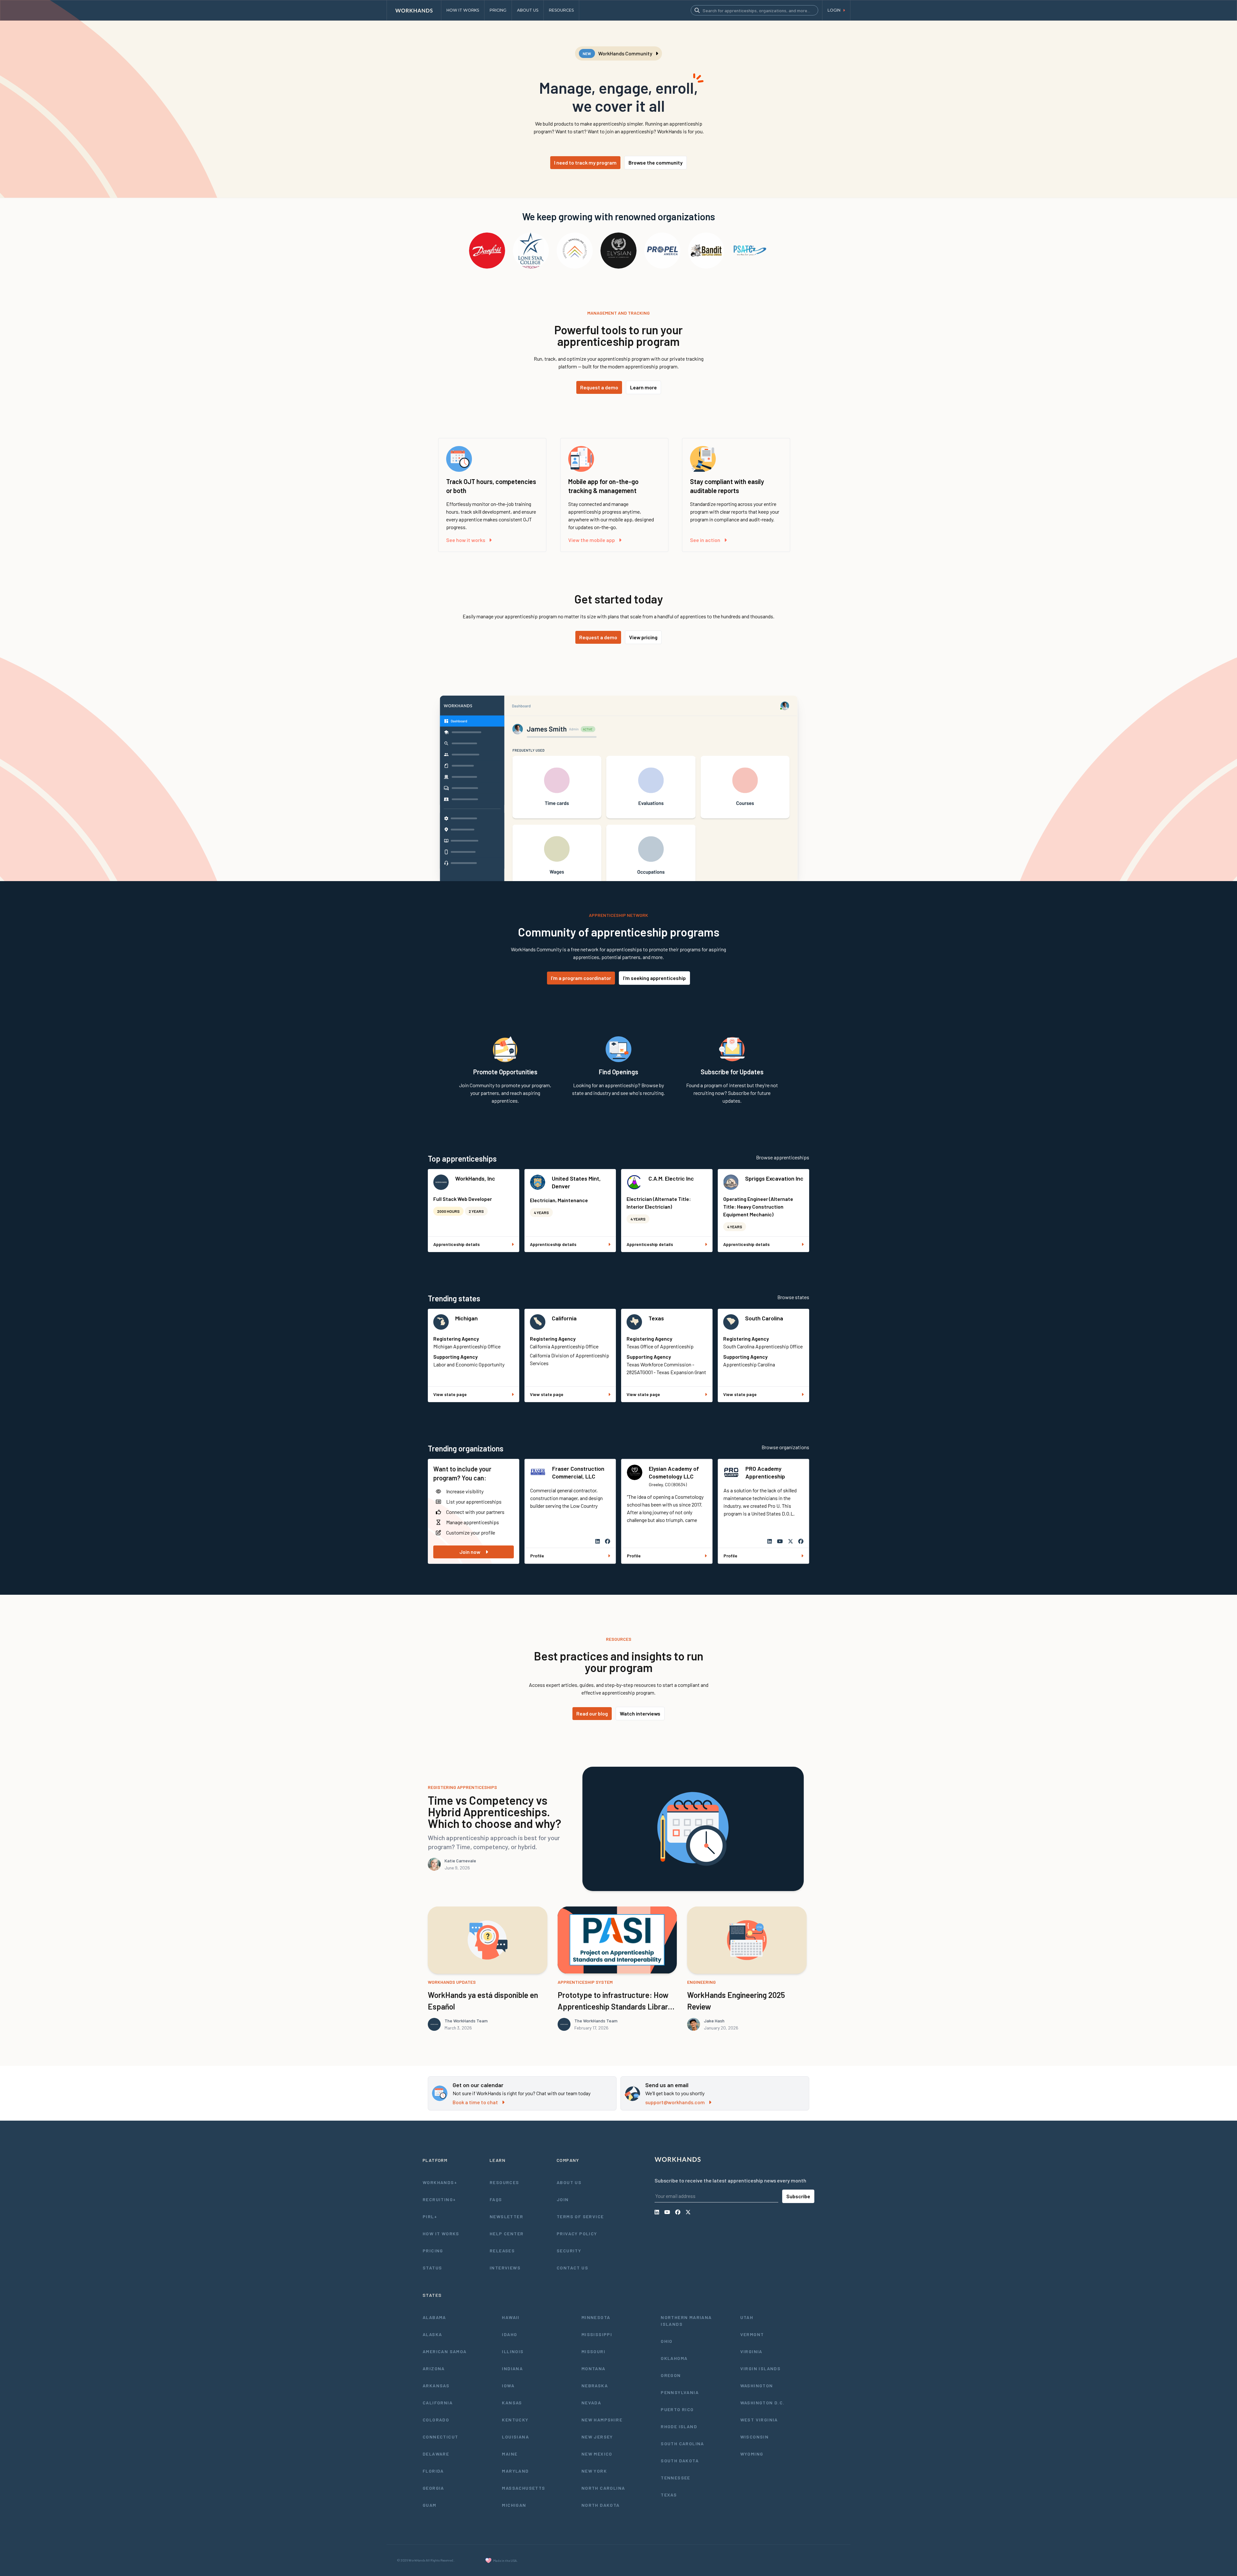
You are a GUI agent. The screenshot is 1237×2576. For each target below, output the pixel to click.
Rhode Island (679, 2426)
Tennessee (676, 2478)
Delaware (436, 2454)
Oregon (671, 2375)
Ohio (667, 2341)
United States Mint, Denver (576, 1182)
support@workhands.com (675, 2102)
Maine (510, 2454)
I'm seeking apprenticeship (654, 978)
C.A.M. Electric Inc (671, 1178)
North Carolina (603, 2488)
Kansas (512, 2403)
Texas (656, 1318)
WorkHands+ (440, 2182)
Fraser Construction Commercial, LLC (578, 1472)
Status (432, 2268)
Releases (502, 2251)
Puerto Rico (677, 2409)
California (564, 1318)
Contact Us (572, 2268)
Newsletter (506, 2216)
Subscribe (798, 2196)
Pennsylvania (680, 2392)
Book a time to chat (475, 2102)
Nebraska (595, 2386)
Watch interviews (640, 1713)
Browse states (793, 1297)
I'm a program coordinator (581, 978)
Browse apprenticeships (783, 1157)
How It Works (441, 2234)
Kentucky (515, 2420)
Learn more (643, 387)
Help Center (507, 2234)
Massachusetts (523, 2488)
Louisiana (515, 2437)
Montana (594, 2368)
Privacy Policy (577, 2234)
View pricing (643, 637)
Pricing (433, 2251)
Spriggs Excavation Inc (774, 1178)
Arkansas (436, 2386)
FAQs (496, 2199)
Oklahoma (674, 2358)
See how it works (466, 540)
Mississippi (597, 2334)
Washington (757, 2386)
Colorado (436, 2420)
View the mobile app (592, 540)
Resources (504, 2182)
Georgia (433, 2488)
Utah (747, 2317)
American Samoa (445, 2351)
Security (569, 2251)
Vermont (752, 2334)
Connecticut (440, 2437)
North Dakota (601, 2505)
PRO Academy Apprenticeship (765, 1472)
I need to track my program (585, 162)
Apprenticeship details (456, 1244)
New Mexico (597, 2454)
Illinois (513, 2351)
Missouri (593, 2351)
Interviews (505, 2268)
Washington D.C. (762, 2403)
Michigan (466, 1318)
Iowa (508, 2386)
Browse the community (656, 162)
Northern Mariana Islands (686, 2321)
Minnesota (596, 2317)
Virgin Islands (761, 2368)
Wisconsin (755, 2437)
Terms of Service (580, 2216)
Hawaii (511, 2317)
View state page (450, 1394)
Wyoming (752, 2454)
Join (563, 2199)
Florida (433, 2471)
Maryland (515, 2471)
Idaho (509, 2334)
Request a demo (599, 387)
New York (594, 2471)
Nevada (591, 2403)
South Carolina (764, 1318)
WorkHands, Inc (475, 1178)
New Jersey (597, 2437)
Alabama (434, 2317)
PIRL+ (430, 2216)
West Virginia (759, 2420)
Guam (430, 2505)
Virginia (751, 2351)
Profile (537, 1556)
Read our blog (592, 1713)
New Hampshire (602, 2420)
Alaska (432, 2334)
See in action (705, 540)
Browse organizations (785, 1447)
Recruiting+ (439, 2199)
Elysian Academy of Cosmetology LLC (674, 1472)
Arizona (434, 2368)
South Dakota (680, 2461)
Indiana (512, 2368)
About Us (569, 2182)
